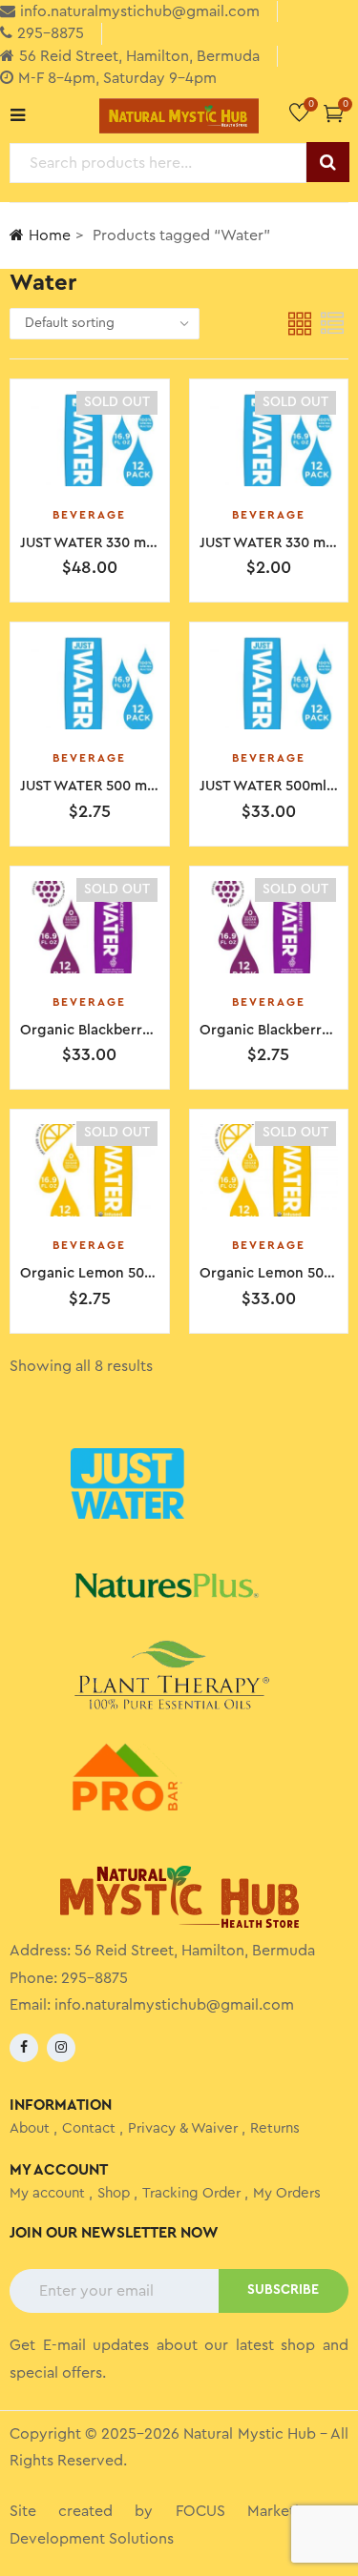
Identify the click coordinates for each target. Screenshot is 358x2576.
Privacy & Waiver (183, 2128)
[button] (334, 113)
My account (47, 2193)
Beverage (89, 515)
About (30, 2128)
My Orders (287, 2193)
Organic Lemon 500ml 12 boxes (126, 1273)
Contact (89, 2128)
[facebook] (24, 2048)
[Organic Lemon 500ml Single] (269, 1170)
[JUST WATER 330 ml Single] (269, 440)
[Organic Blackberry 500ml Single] (90, 927)
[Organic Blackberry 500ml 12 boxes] (269, 927)
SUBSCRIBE (283, 2290)
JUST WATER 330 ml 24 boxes (117, 543)
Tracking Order (191, 2193)
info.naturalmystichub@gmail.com (174, 2005)
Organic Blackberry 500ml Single (130, 1030)
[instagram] (61, 2048)
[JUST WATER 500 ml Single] (90, 683)
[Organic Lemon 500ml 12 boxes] (90, 1170)
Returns (275, 2128)
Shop (114, 2193)
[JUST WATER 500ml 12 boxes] (269, 683)
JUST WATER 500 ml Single (108, 786)
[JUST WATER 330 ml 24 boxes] (90, 440)
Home (50, 235)
